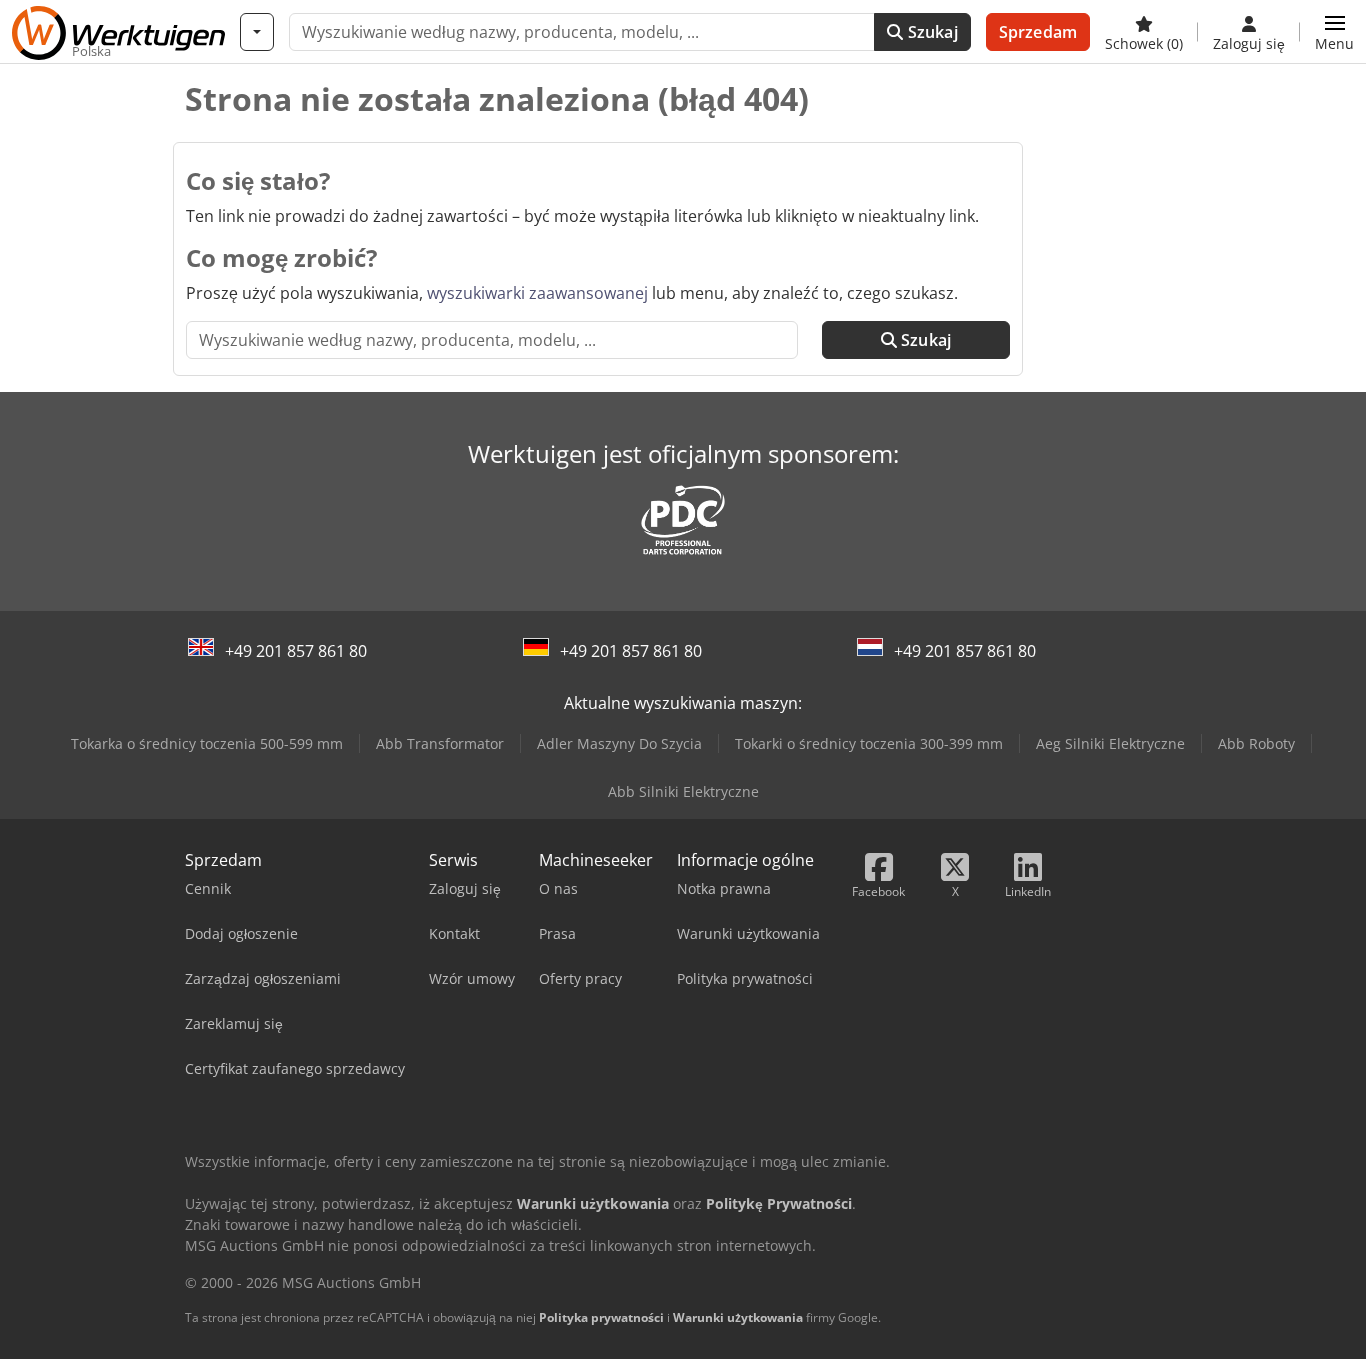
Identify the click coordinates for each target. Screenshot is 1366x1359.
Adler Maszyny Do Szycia (619, 743)
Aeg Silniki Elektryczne (1110, 743)
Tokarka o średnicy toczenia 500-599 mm (207, 743)
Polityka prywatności (601, 1317)
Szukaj (931, 32)
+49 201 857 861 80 (296, 651)
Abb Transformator (440, 743)
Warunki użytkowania (738, 1317)
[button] (1334, 32)
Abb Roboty (1256, 743)
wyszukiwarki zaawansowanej (537, 293)
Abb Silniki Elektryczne (683, 791)
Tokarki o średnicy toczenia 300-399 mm (869, 743)
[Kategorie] (257, 32)
